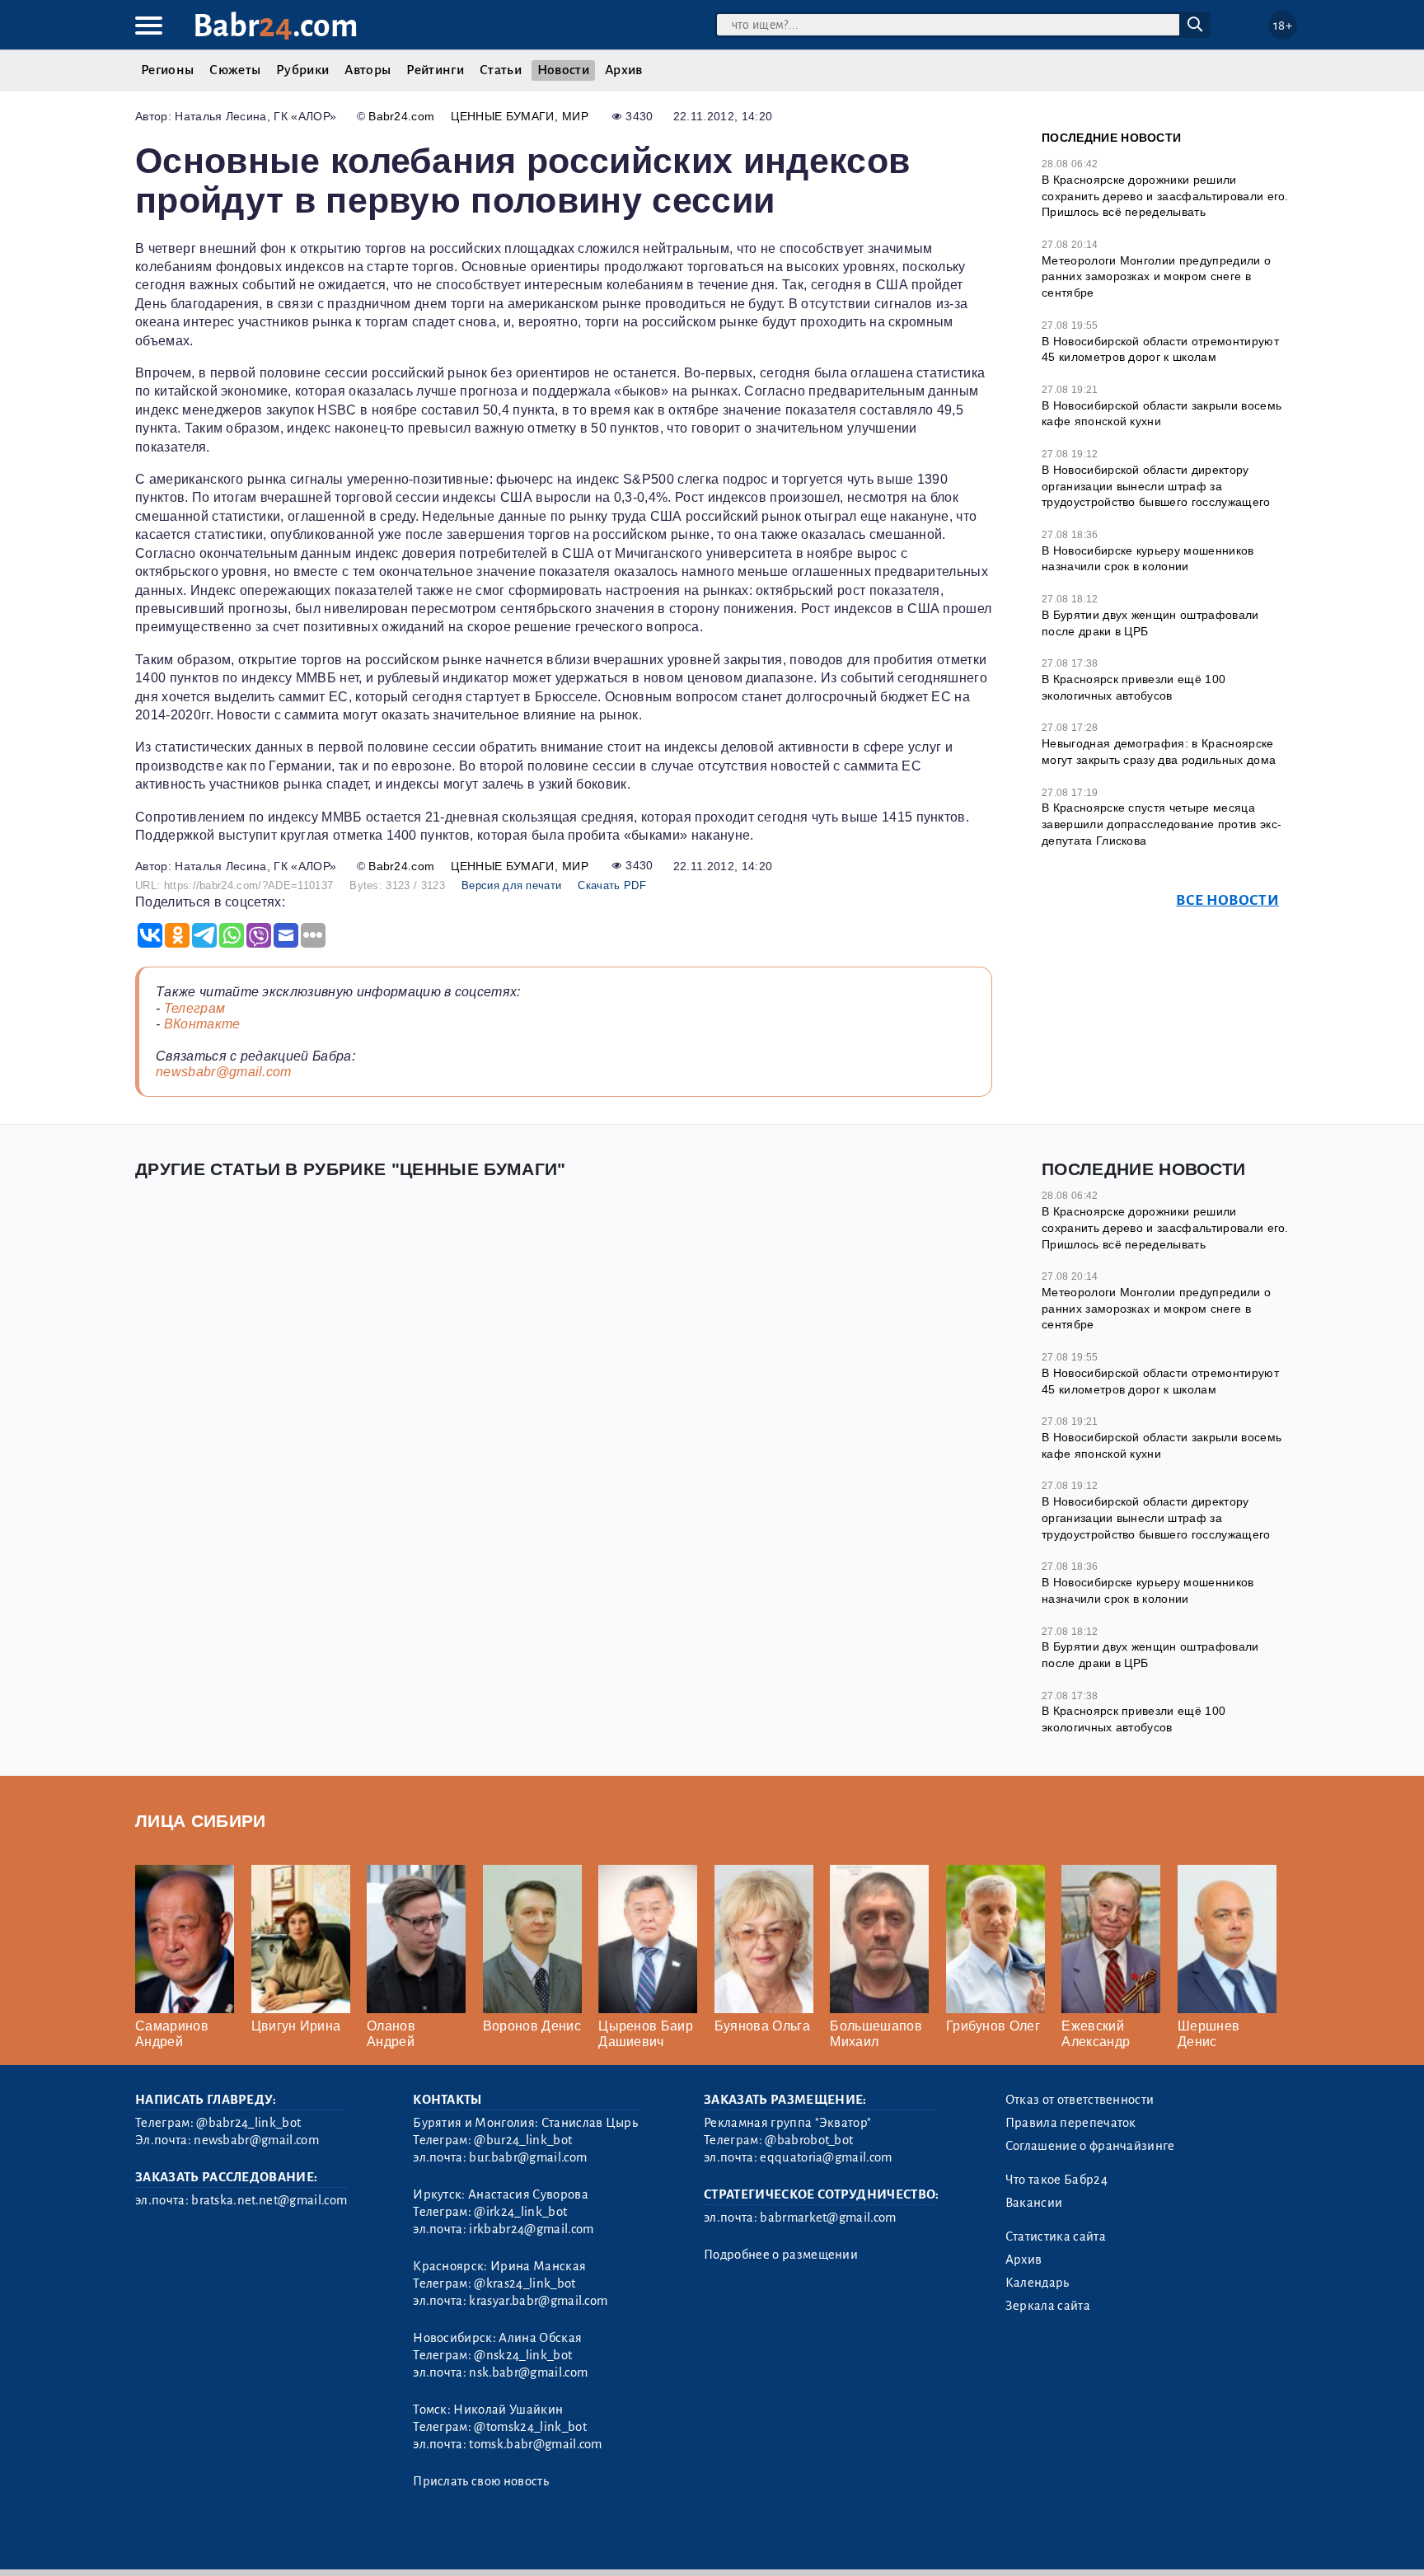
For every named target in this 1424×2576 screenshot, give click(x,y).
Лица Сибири (201, 1821)
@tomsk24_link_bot (530, 2427)
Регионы (167, 70)
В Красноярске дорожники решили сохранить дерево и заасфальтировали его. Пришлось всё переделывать (1165, 196)
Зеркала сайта (1048, 2306)
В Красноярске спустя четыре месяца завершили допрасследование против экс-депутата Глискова (1162, 824)
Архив (624, 70)
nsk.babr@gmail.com (528, 2372)
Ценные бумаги (502, 116)
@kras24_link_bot (525, 2283)
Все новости (1227, 900)
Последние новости (1111, 138)
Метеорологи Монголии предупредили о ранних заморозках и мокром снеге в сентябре (1156, 276)
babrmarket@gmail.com (828, 2218)
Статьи (501, 70)
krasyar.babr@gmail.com (538, 2301)
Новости (563, 70)
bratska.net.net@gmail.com (269, 2200)
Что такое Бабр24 (1056, 2180)
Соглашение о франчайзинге (1090, 2146)
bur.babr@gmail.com (528, 2157)
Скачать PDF (612, 885)
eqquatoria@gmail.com (826, 2157)
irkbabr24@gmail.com (531, 2229)
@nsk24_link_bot (523, 2355)
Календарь (1038, 2283)
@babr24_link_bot (248, 2123)
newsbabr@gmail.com (224, 1072)
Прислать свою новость (481, 2481)
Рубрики (302, 70)
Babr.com (276, 26)
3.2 (236, 2543)
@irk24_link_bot (520, 2212)
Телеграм (195, 1008)
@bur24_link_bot (523, 2140)
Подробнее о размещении (781, 2255)
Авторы (368, 70)
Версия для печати (511, 885)
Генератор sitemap (510, 2543)
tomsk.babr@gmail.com (535, 2444)
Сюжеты (235, 70)
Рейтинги (435, 70)
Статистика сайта (1056, 2236)
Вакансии (1034, 2203)
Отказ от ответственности (1080, 2100)
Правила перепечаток (1071, 2123)
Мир (575, 116)
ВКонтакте (202, 1024)
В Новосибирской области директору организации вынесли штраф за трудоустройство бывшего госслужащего (1156, 486)
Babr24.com (401, 116)
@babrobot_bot (809, 2140)
